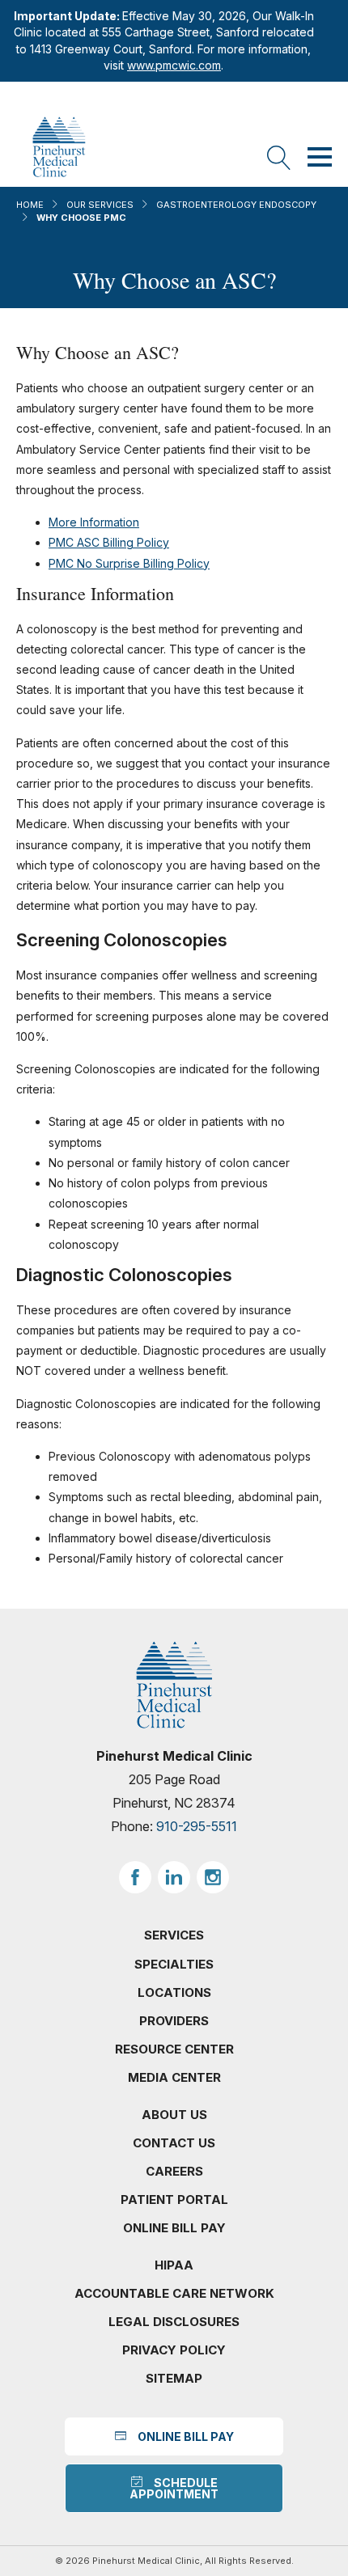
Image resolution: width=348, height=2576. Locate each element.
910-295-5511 (197, 1826)
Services (174, 1935)
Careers (174, 2171)
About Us (174, 2115)
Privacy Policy (174, 2350)
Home (30, 205)
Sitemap (174, 2378)
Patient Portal (174, 2200)
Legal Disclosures (174, 2322)
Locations (174, 1992)
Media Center (174, 2077)
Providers (174, 2021)
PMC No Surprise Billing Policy (129, 563)
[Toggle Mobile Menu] (320, 159)
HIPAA (174, 2265)
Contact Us (174, 2143)
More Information (94, 522)
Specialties (174, 1964)
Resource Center (174, 2049)
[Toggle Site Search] (279, 159)
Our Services (100, 205)
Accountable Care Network (174, 2293)
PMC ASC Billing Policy (109, 542)
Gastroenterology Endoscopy (236, 205)
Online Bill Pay (174, 2228)
